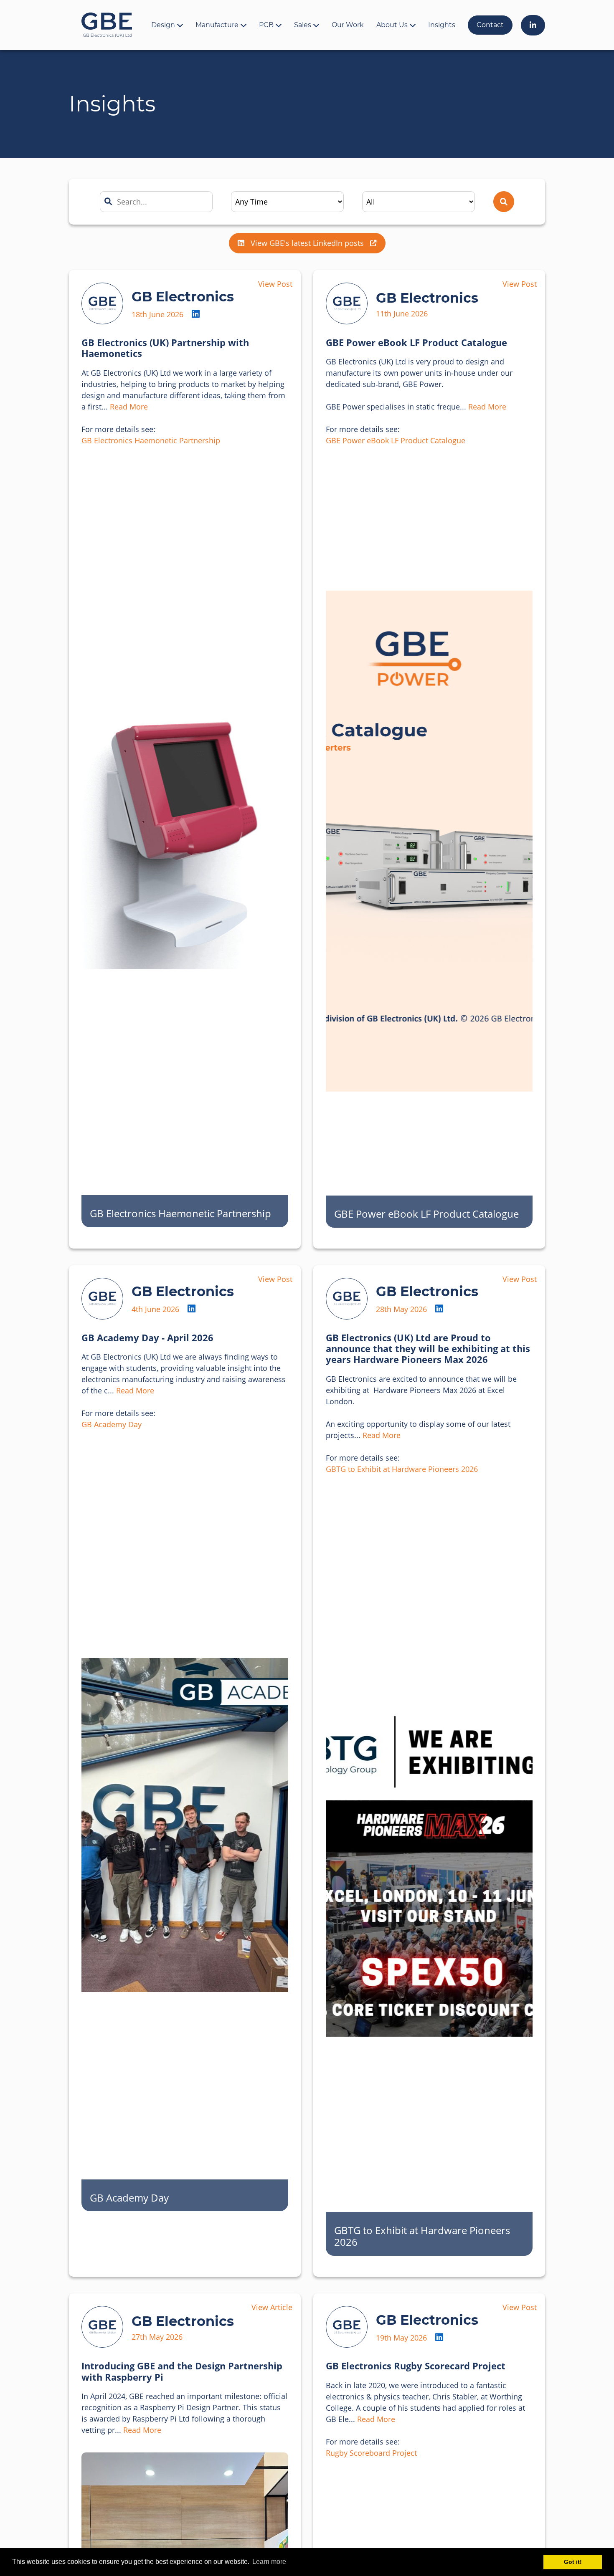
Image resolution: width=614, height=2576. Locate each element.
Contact (490, 25)
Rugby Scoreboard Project (371, 2453)
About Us (392, 25)
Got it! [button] (573, 2562)
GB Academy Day (112, 1424)
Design (163, 25)
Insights (442, 25)
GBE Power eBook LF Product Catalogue (396, 440)
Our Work (348, 25)
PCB (266, 25)
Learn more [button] (269, 2562)
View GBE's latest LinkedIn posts (307, 243)
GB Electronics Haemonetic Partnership (151, 440)
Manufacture (217, 25)
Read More (129, 407)
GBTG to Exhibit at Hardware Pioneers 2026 (402, 1469)
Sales (303, 25)
